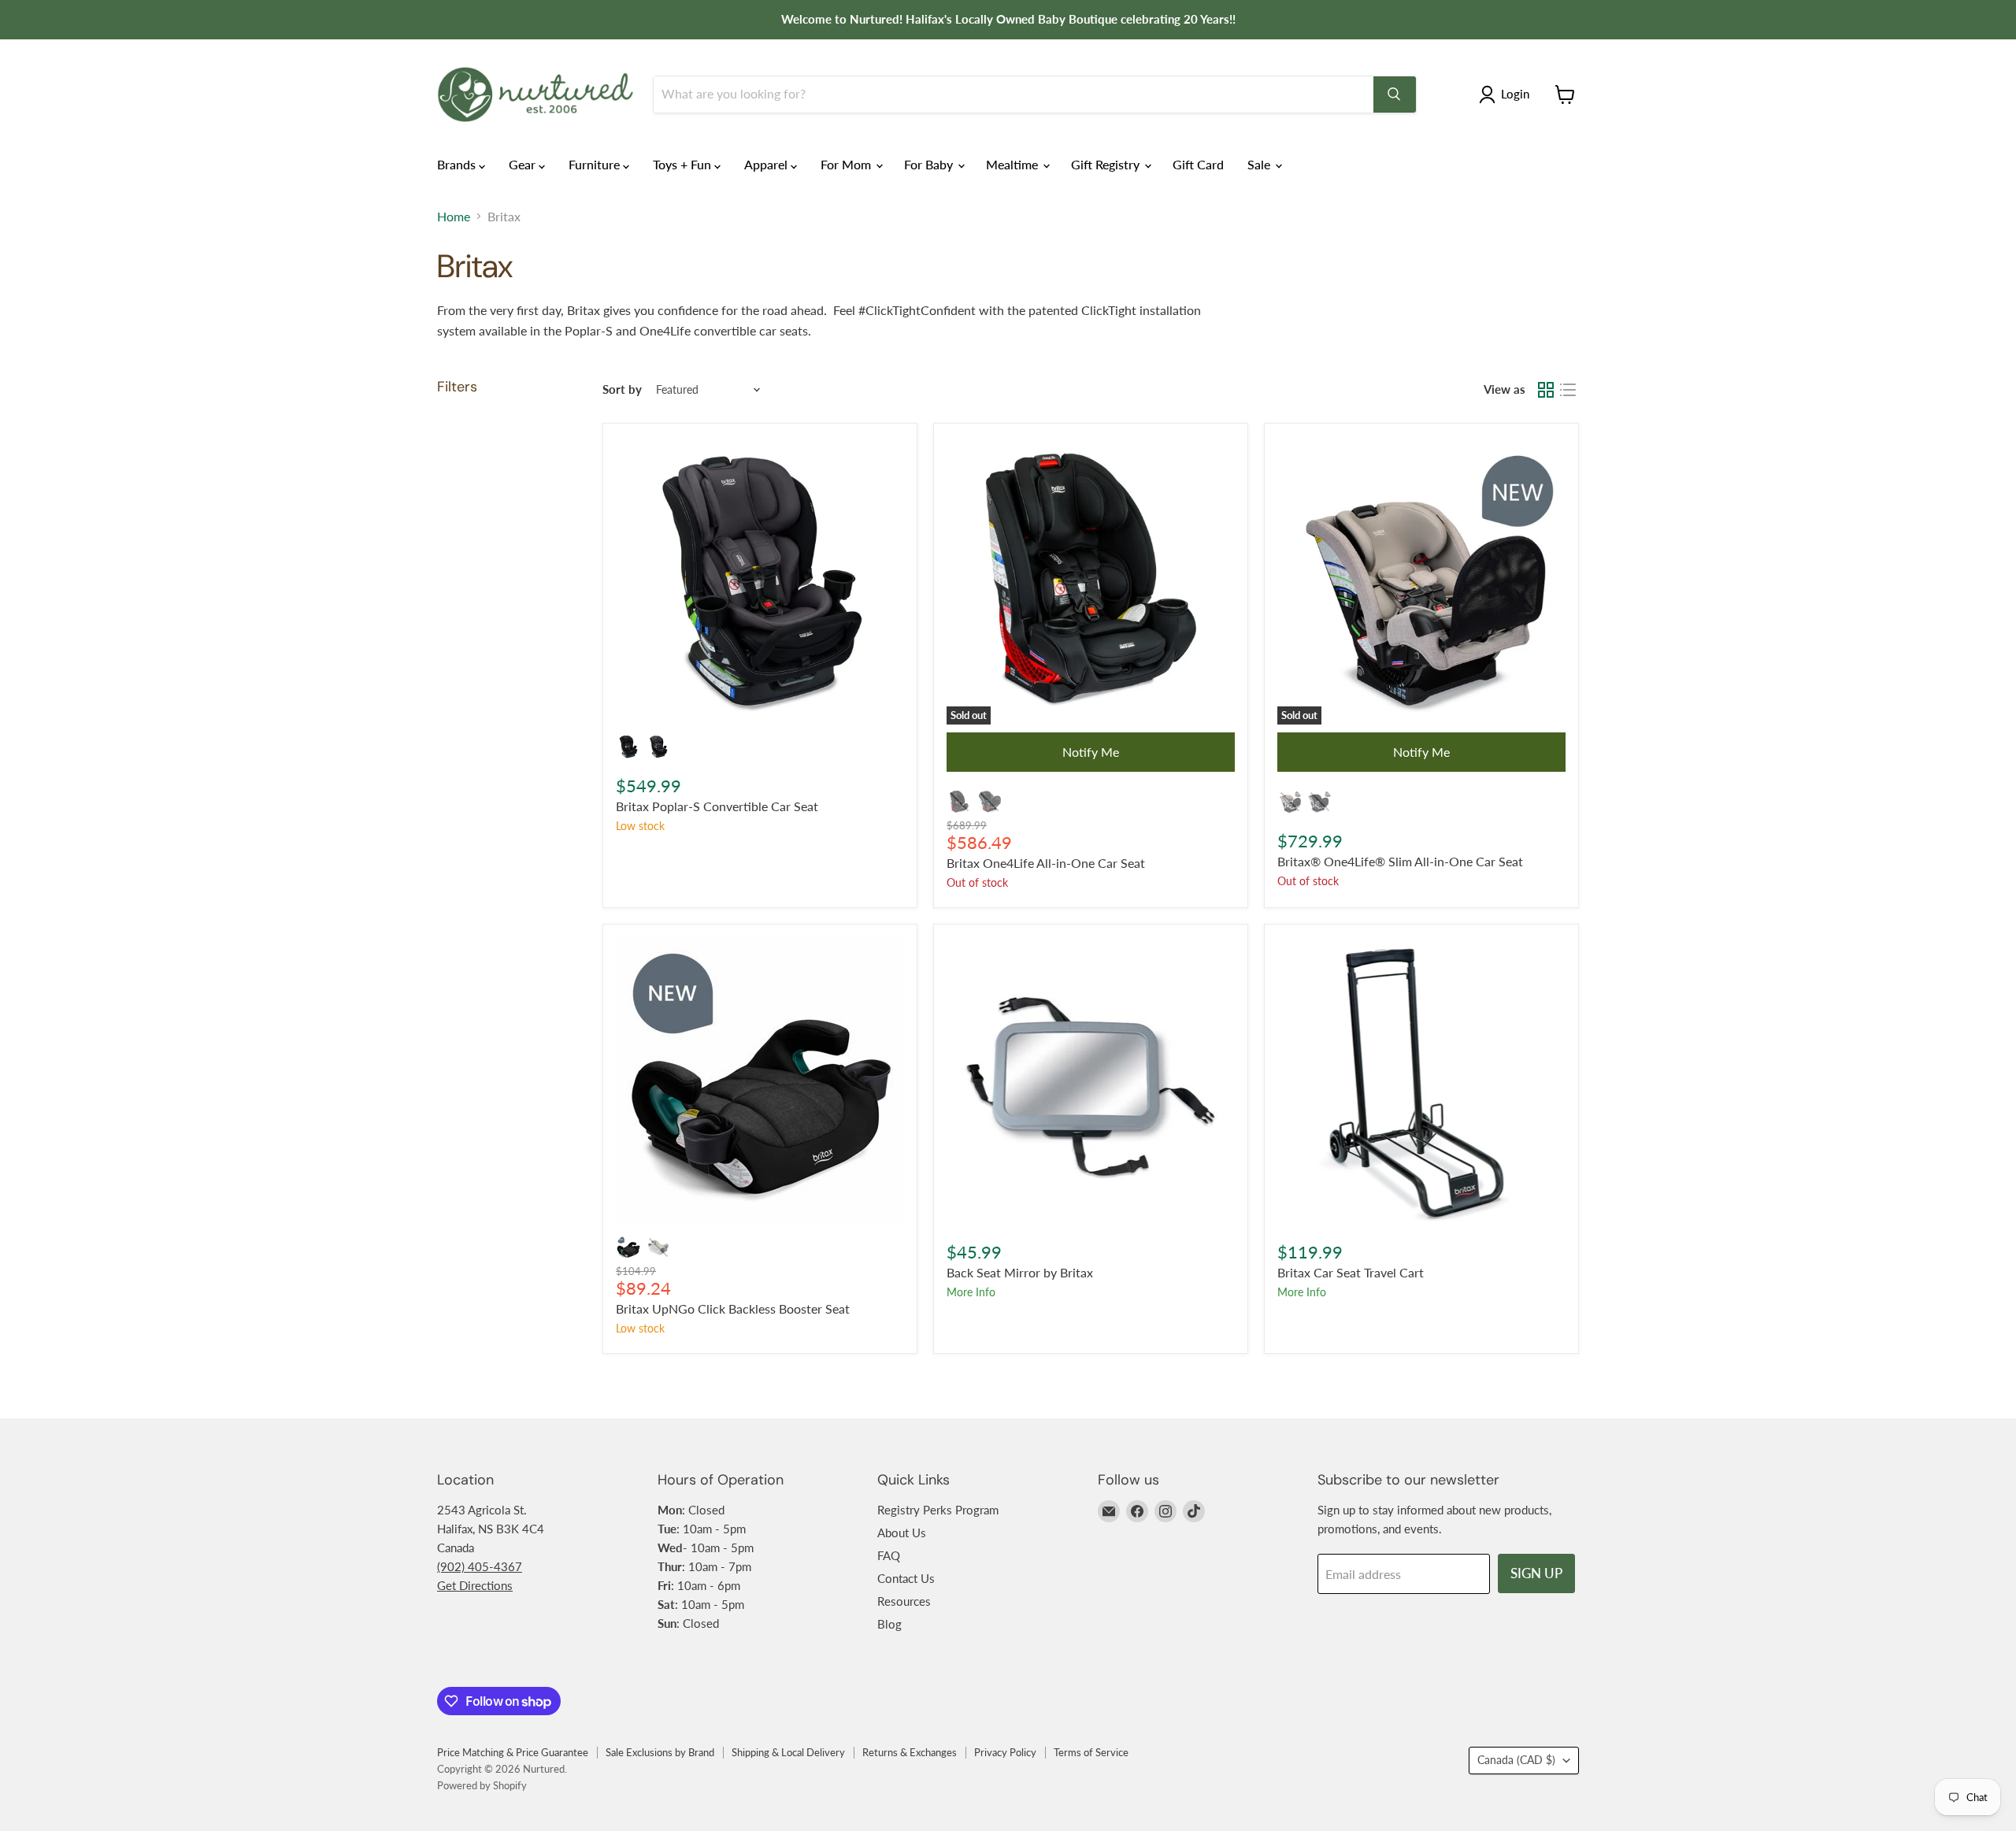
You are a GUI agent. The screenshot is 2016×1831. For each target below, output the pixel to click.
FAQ (889, 1555)
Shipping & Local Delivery (788, 1752)
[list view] (1568, 390)
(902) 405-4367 (480, 1566)
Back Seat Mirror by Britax (1020, 1272)
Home (454, 217)
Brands (458, 164)
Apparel (767, 164)
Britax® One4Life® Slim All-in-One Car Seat (1400, 861)
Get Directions (475, 1585)
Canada (1516, 1760)
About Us (902, 1533)
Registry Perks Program (938, 1510)
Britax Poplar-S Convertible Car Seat (717, 806)
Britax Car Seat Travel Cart (1351, 1272)
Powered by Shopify (482, 1785)
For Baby (930, 164)
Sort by (622, 389)
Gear (524, 164)
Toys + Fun (684, 164)
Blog (889, 1624)
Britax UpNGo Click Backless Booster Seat (733, 1308)
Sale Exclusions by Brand (660, 1752)
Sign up (1536, 1573)
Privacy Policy (1005, 1752)
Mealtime (1014, 164)
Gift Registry (1107, 164)
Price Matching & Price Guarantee (513, 1752)
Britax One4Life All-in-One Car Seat (1046, 863)
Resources (904, 1601)
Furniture (596, 164)
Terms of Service (1091, 1752)
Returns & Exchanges (910, 1752)
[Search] (1395, 95)
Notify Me (1091, 752)
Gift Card (1198, 164)
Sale (1260, 164)
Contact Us (906, 1578)
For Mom (847, 164)
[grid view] (1546, 390)
